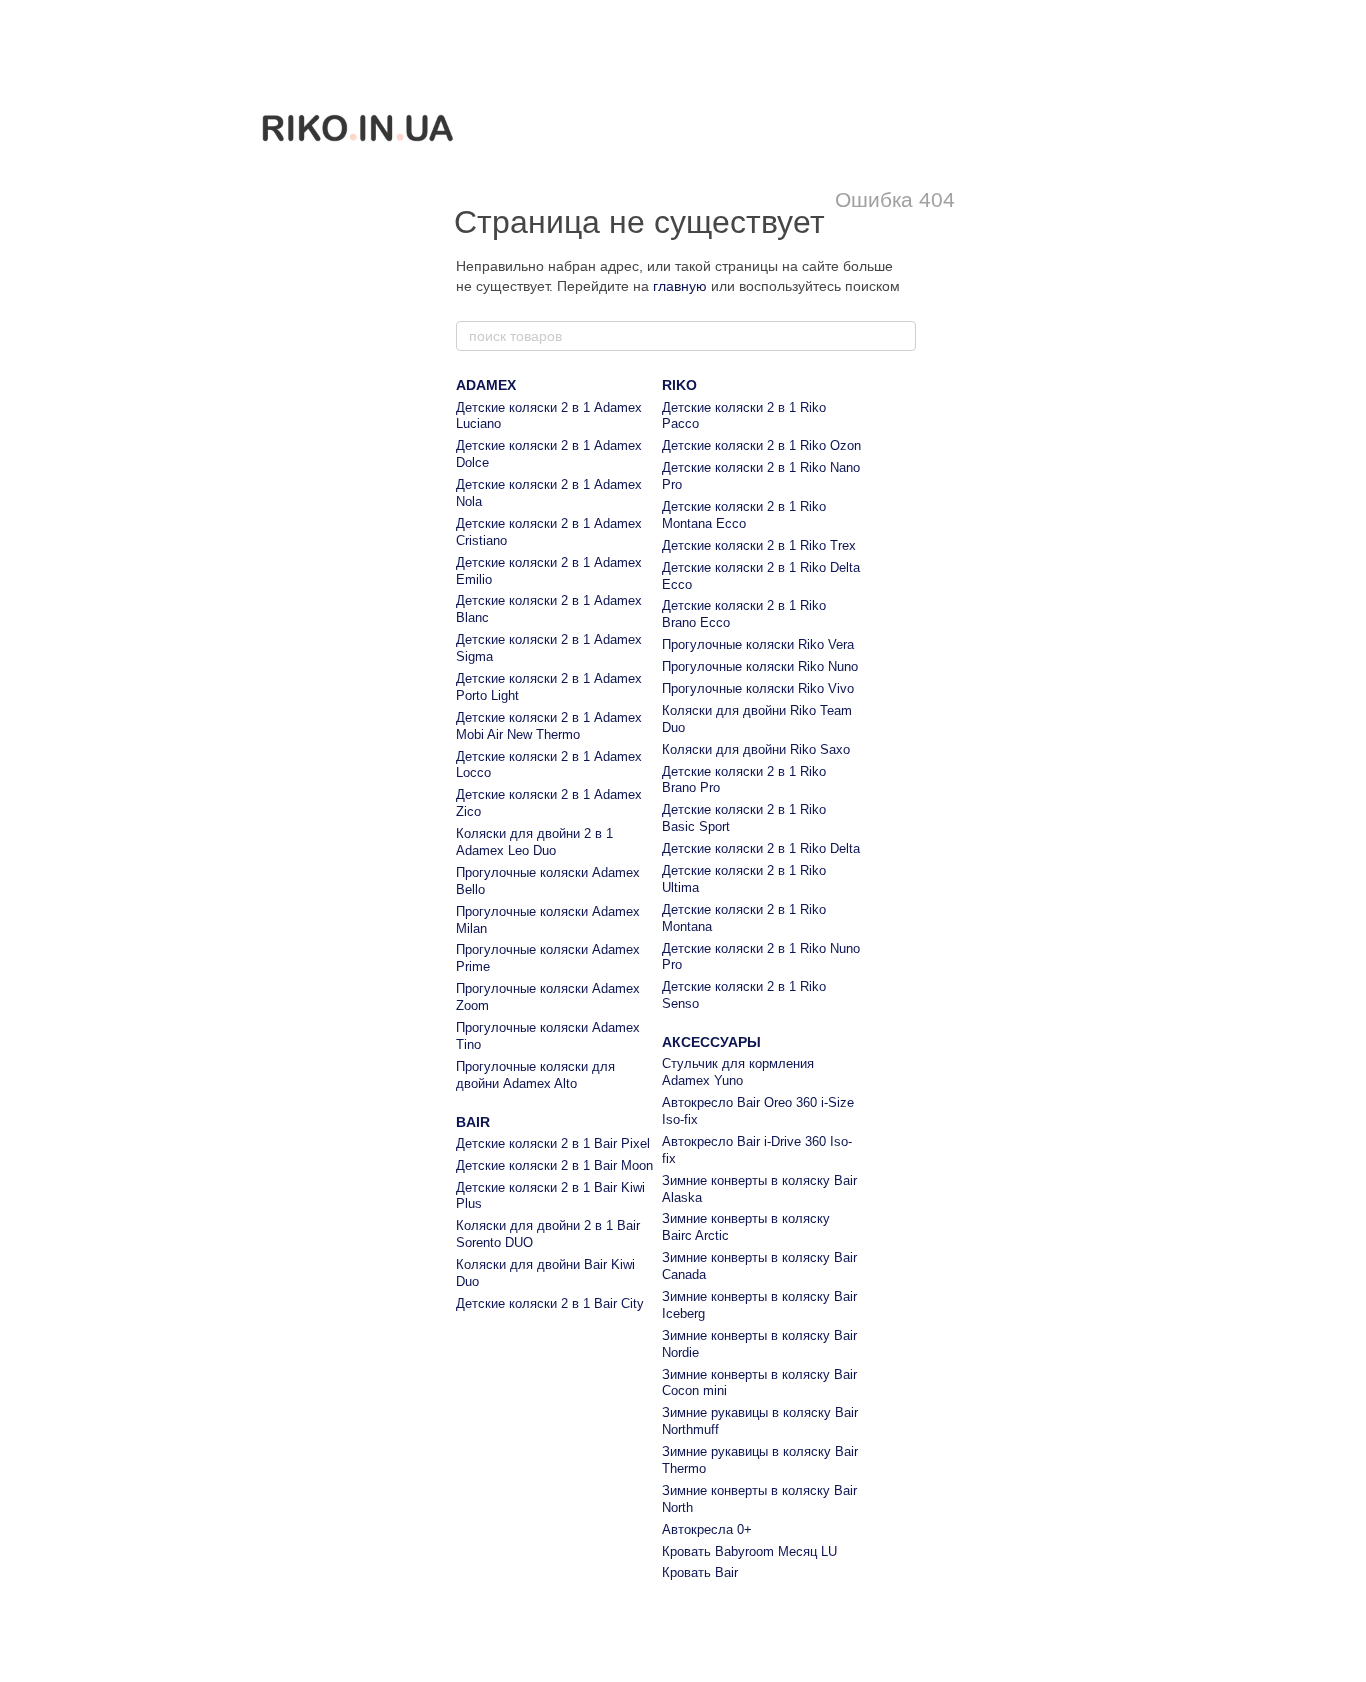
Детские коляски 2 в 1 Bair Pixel (553, 1143)
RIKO (679, 385)
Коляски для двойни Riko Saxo (756, 749)
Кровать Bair (700, 1572)
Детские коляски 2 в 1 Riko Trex (759, 545)
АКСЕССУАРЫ (711, 1042)
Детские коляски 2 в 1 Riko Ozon (761, 445)
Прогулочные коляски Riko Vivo (758, 688)
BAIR (473, 1122)
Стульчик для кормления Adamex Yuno (738, 1072)
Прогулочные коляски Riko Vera (758, 644)
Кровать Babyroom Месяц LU (749, 1551)
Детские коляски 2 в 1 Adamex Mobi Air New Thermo (549, 726)
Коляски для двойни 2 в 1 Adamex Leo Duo (534, 842)
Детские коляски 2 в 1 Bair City (550, 1303)
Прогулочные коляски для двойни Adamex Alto (535, 1075)
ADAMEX (486, 385)
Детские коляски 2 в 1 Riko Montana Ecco (744, 515)
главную (680, 286)
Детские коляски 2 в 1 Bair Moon (554, 1165)
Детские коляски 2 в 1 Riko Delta (761, 848)
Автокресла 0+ (707, 1529)
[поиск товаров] (900, 336)
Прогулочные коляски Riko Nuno (760, 666)
